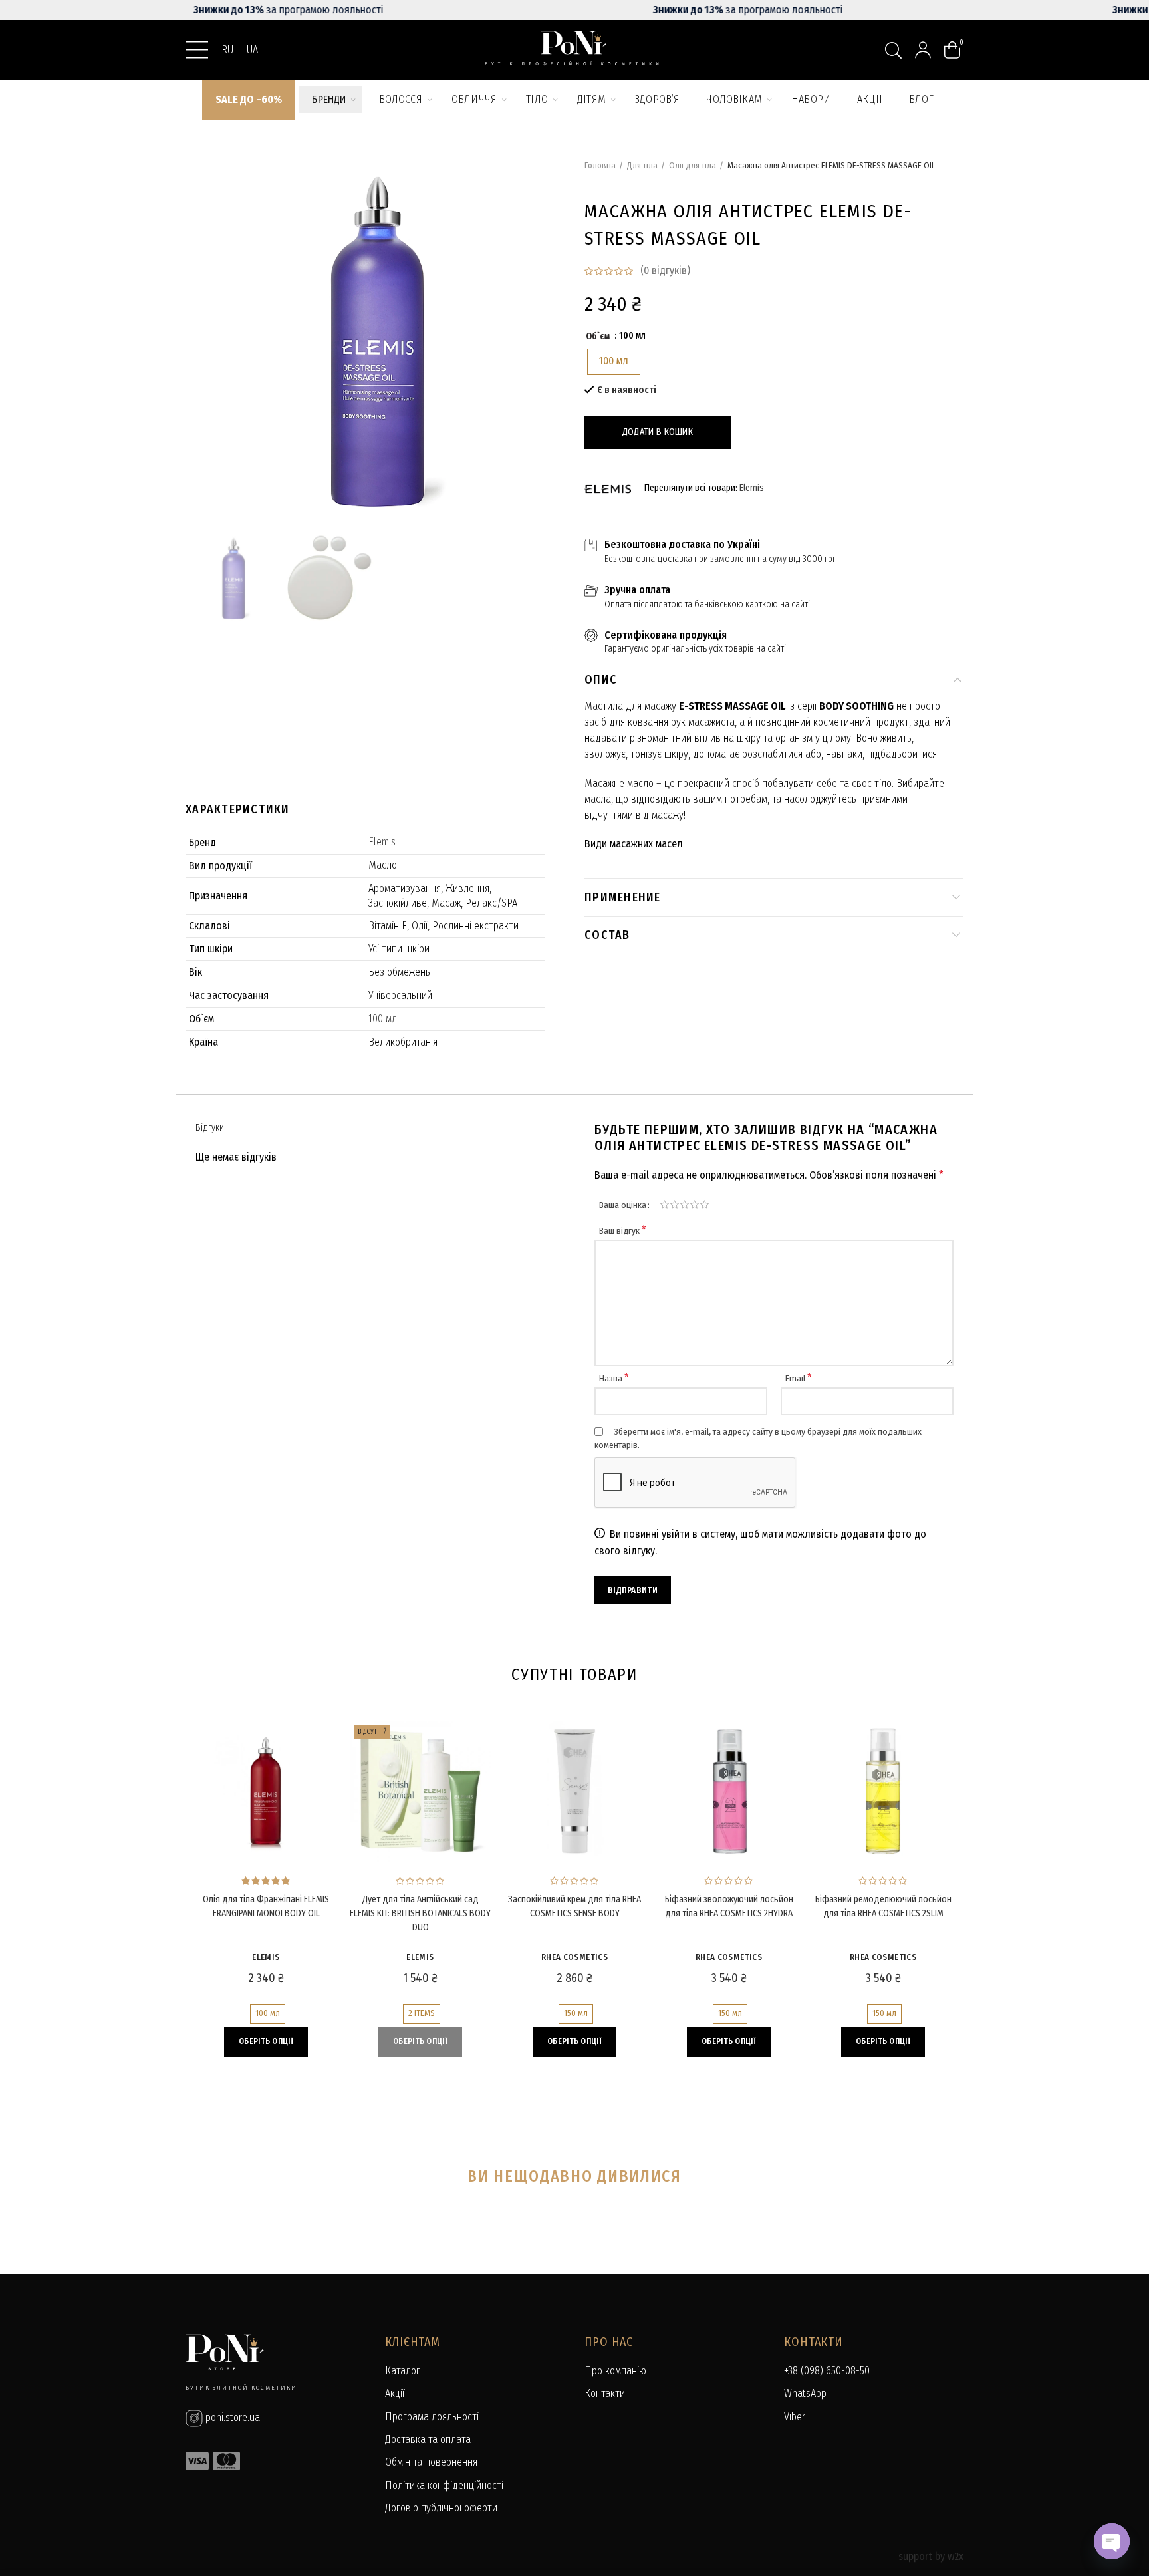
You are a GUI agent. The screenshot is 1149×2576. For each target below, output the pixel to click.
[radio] (614, 362)
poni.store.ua (231, 2417)
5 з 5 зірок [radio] (704, 1205)
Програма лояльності (432, 2417)
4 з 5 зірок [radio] (695, 1205)
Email (799, 1378)
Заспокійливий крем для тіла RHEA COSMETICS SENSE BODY (574, 1906)
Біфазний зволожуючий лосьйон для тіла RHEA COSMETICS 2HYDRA (729, 1906)
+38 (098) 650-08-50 (827, 2371)
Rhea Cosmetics (574, 1957)
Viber (795, 2417)
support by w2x (931, 2556)
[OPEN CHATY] (1112, 2541)
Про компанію (615, 2371)
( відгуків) (665, 270)
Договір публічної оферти (441, 2508)
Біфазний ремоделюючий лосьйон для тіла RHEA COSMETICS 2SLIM (883, 1906)
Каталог (403, 2371)
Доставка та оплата (428, 2439)
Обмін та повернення (431, 2462)
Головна (600, 165)
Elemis (382, 842)
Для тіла (642, 165)
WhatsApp (805, 2393)
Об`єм (598, 336)
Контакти (605, 2393)
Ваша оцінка (623, 1205)
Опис (601, 680)
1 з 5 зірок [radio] (665, 1205)
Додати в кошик (658, 432)
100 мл (383, 1019)
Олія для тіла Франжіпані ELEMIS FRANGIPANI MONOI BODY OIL (266, 1906)
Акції (395, 2393)
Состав (607, 935)
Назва (614, 1378)
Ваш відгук (623, 1231)
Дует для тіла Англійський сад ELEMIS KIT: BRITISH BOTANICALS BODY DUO (420, 1913)
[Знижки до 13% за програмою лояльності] (574, 10)
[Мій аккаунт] (923, 50)
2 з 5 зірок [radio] (675, 1205)
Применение (623, 897)
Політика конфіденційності (444, 2485)
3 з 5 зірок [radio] (685, 1205)
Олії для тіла (693, 165)
